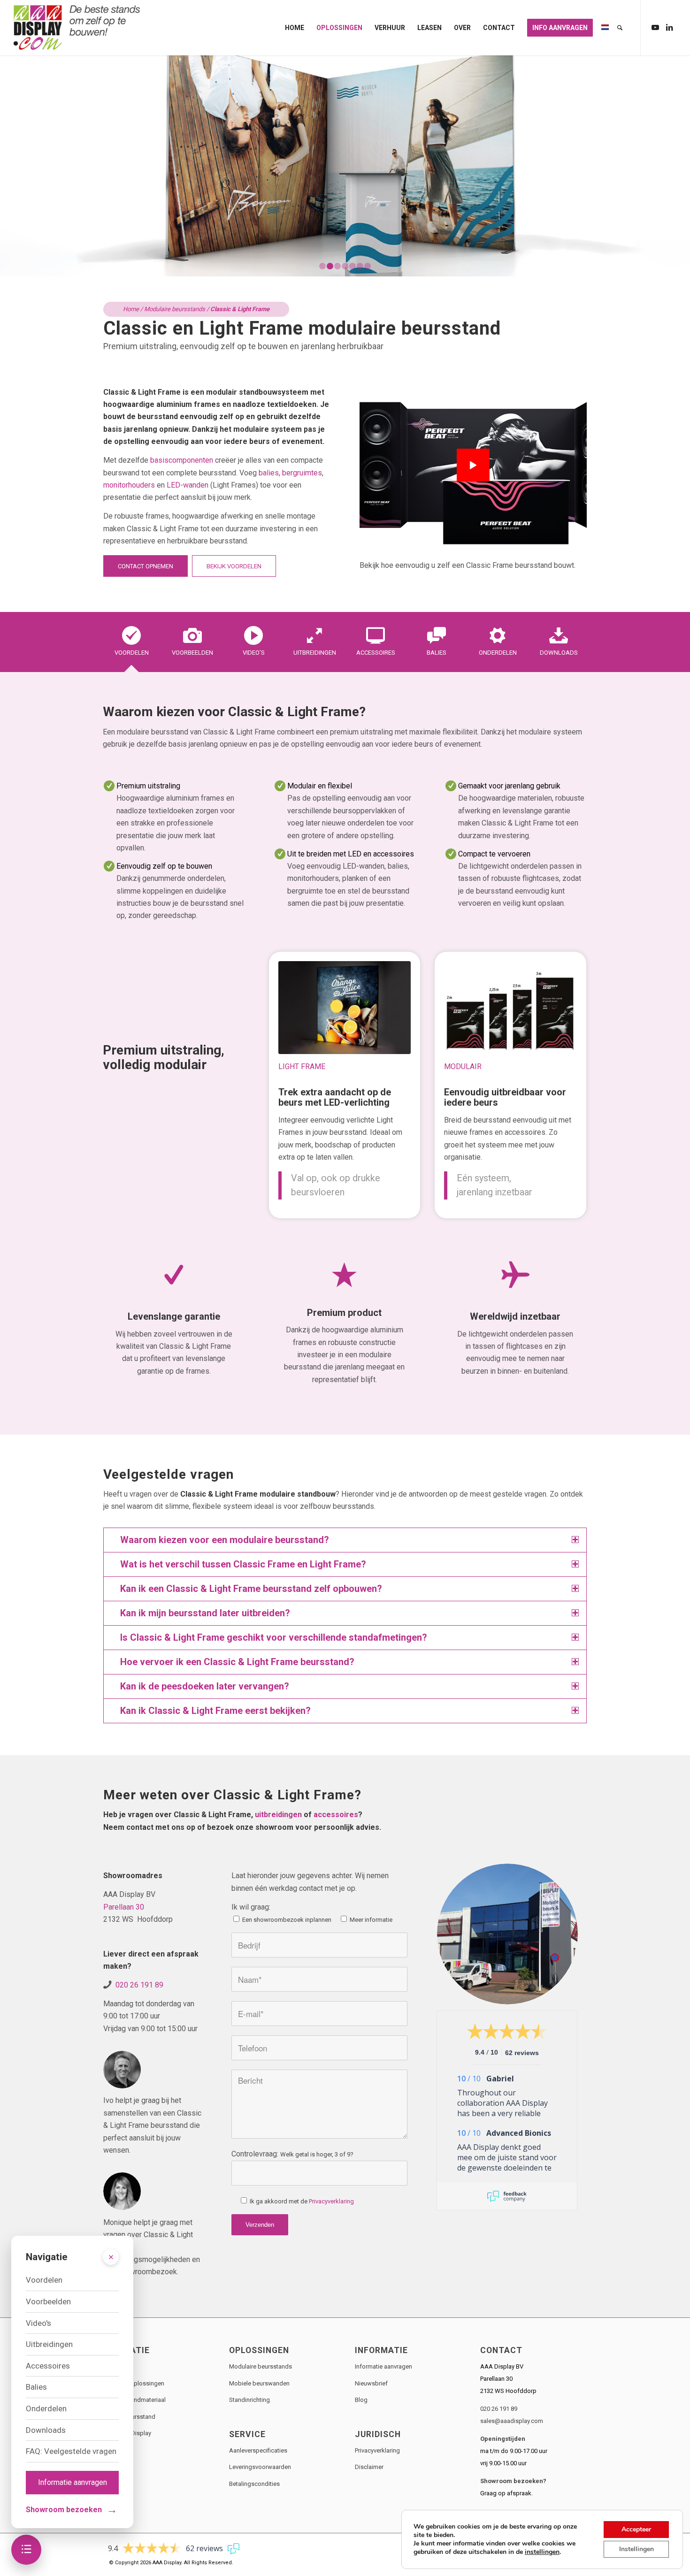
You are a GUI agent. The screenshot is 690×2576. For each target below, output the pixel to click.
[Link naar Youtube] (655, 27)
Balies (36, 2387)
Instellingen (636, 2549)
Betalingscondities (254, 2484)
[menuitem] (295, 28)
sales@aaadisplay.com (512, 2421)
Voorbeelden (48, 2301)
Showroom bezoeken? (513, 2481)
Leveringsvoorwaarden (260, 2467)
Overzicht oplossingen (134, 2383)
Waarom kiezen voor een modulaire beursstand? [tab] (225, 1540)
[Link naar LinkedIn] (669, 27)
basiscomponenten (182, 460)
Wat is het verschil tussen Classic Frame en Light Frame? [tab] (243, 1564)
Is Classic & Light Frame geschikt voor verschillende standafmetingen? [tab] (274, 1637)
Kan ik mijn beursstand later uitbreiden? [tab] (205, 1613)
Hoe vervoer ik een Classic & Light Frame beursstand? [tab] (237, 1662)
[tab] (131, 645)
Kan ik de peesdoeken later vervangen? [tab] (205, 1686)
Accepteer (636, 2529)
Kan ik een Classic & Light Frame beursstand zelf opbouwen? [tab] (251, 1589)
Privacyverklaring (331, 2201)
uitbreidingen (278, 1815)
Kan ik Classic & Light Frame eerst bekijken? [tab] (215, 1711)
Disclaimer (369, 2467)
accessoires (336, 1815)
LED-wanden (188, 485)
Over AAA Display (127, 2433)
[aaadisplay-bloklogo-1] (77, 28)
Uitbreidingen (49, 2344)
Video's (38, 2323)
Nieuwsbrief (371, 2383)
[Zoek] (620, 28)
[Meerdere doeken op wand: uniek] (345, 1008)
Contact (114, 2450)
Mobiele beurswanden (259, 2383)
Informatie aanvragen (383, 2366)
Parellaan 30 (124, 1907)
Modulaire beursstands (175, 309)
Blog (361, 2400)
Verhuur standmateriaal (134, 2400)
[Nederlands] (605, 28)
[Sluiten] (111, 2257)
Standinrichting (249, 2400)
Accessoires (48, 2366)
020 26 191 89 (139, 1985)
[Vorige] (8, 166)
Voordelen (44, 2280)
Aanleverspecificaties (258, 2450)
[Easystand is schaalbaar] (510, 1008)
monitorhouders (129, 485)
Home (131, 309)
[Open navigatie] (26, 2550)
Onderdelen (46, 2408)
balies (269, 473)
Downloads (46, 2430)
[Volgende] (682, 166)
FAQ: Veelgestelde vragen (71, 2451)
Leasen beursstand (129, 2417)
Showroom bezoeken (72, 2510)
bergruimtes (302, 473)
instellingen (542, 2552)
